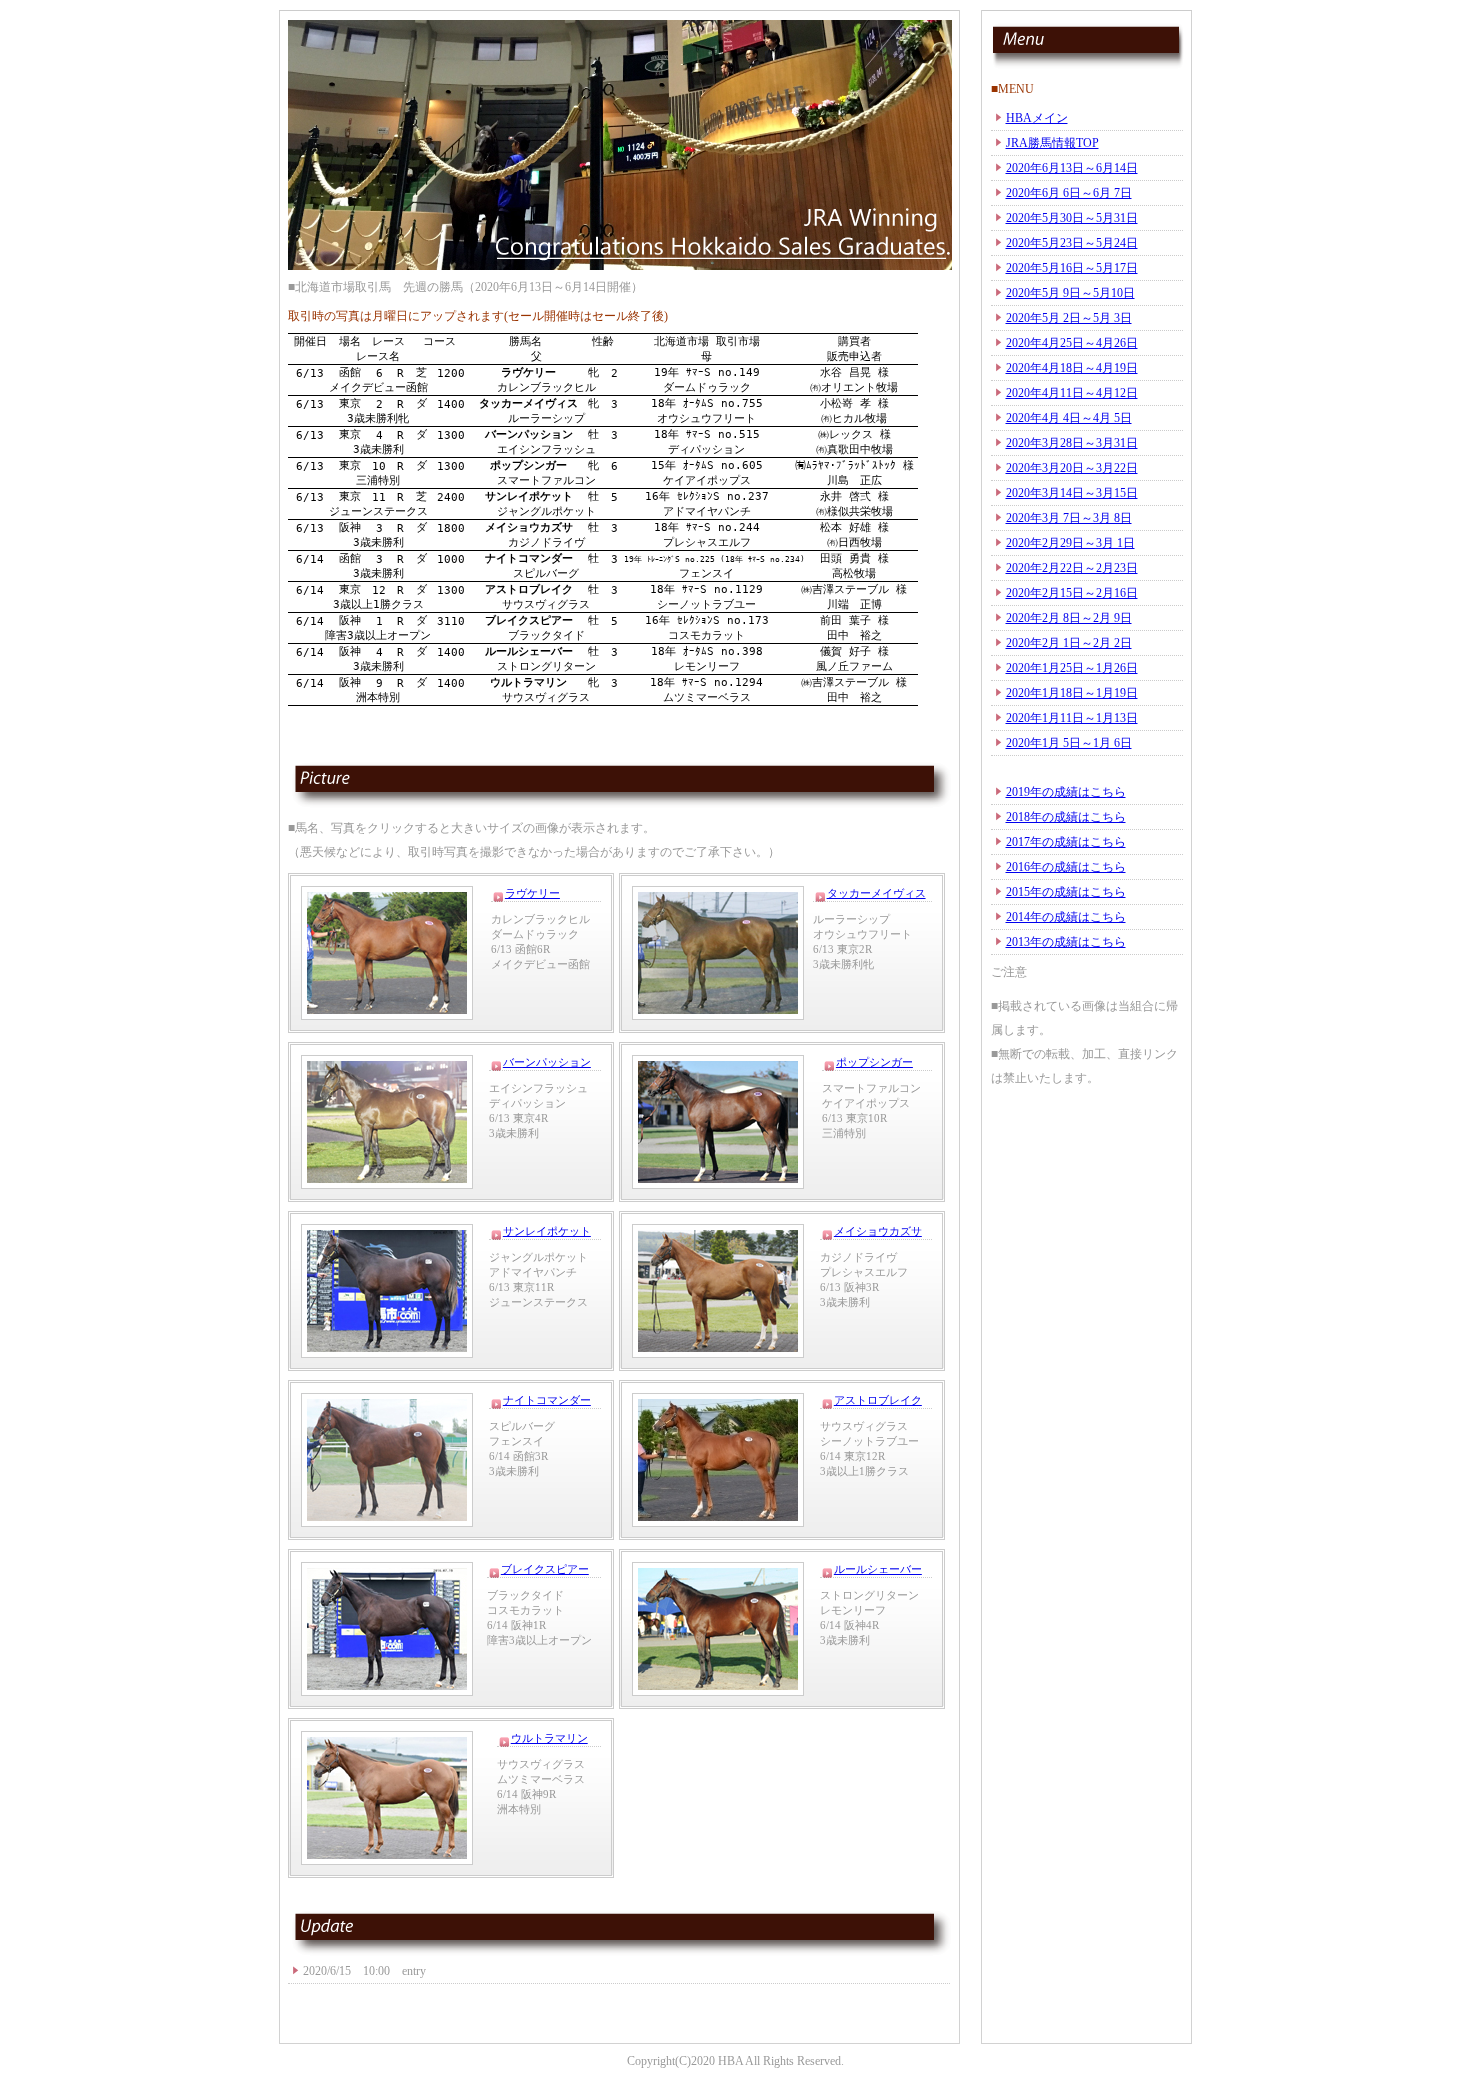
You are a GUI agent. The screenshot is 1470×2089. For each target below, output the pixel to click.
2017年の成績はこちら (1066, 842)
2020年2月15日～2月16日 (1072, 593)
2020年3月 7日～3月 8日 (1069, 518)
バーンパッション (547, 1062)
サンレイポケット (547, 1231)
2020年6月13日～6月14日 (1072, 168)
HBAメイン (1037, 118)
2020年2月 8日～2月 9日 (1069, 618)
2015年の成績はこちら (1066, 892)
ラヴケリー (532, 893)
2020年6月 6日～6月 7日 (1069, 193)
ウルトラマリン (549, 1738)
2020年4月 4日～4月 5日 (1069, 418)
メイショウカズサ (878, 1231)
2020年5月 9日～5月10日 (1070, 293)
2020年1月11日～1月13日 (1072, 718)
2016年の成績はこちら (1066, 867)
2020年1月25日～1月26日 (1072, 668)
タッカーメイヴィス (876, 893)
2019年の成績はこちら (1066, 792)
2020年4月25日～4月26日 (1072, 343)
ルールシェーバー (878, 1569)
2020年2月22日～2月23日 (1072, 568)
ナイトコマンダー (547, 1400)
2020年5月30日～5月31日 (1072, 218)
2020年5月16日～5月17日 (1072, 268)
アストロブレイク (878, 1400)
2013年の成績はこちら (1066, 942)
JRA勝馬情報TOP (1052, 143)
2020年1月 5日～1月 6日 (1069, 743)
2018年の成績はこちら (1066, 817)
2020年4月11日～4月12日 (1072, 393)
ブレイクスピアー (545, 1569)
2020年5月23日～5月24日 (1072, 243)
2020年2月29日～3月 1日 (1070, 543)
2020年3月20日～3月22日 (1072, 468)
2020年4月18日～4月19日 (1072, 368)
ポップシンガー (874, 1062)
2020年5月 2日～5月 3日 (1069, 318)
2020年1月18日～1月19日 (1072, 693)
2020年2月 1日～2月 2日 (1069, 643)
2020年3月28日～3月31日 (1072, 443)
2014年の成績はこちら (1066, 917)
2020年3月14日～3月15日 (1072, 493)
